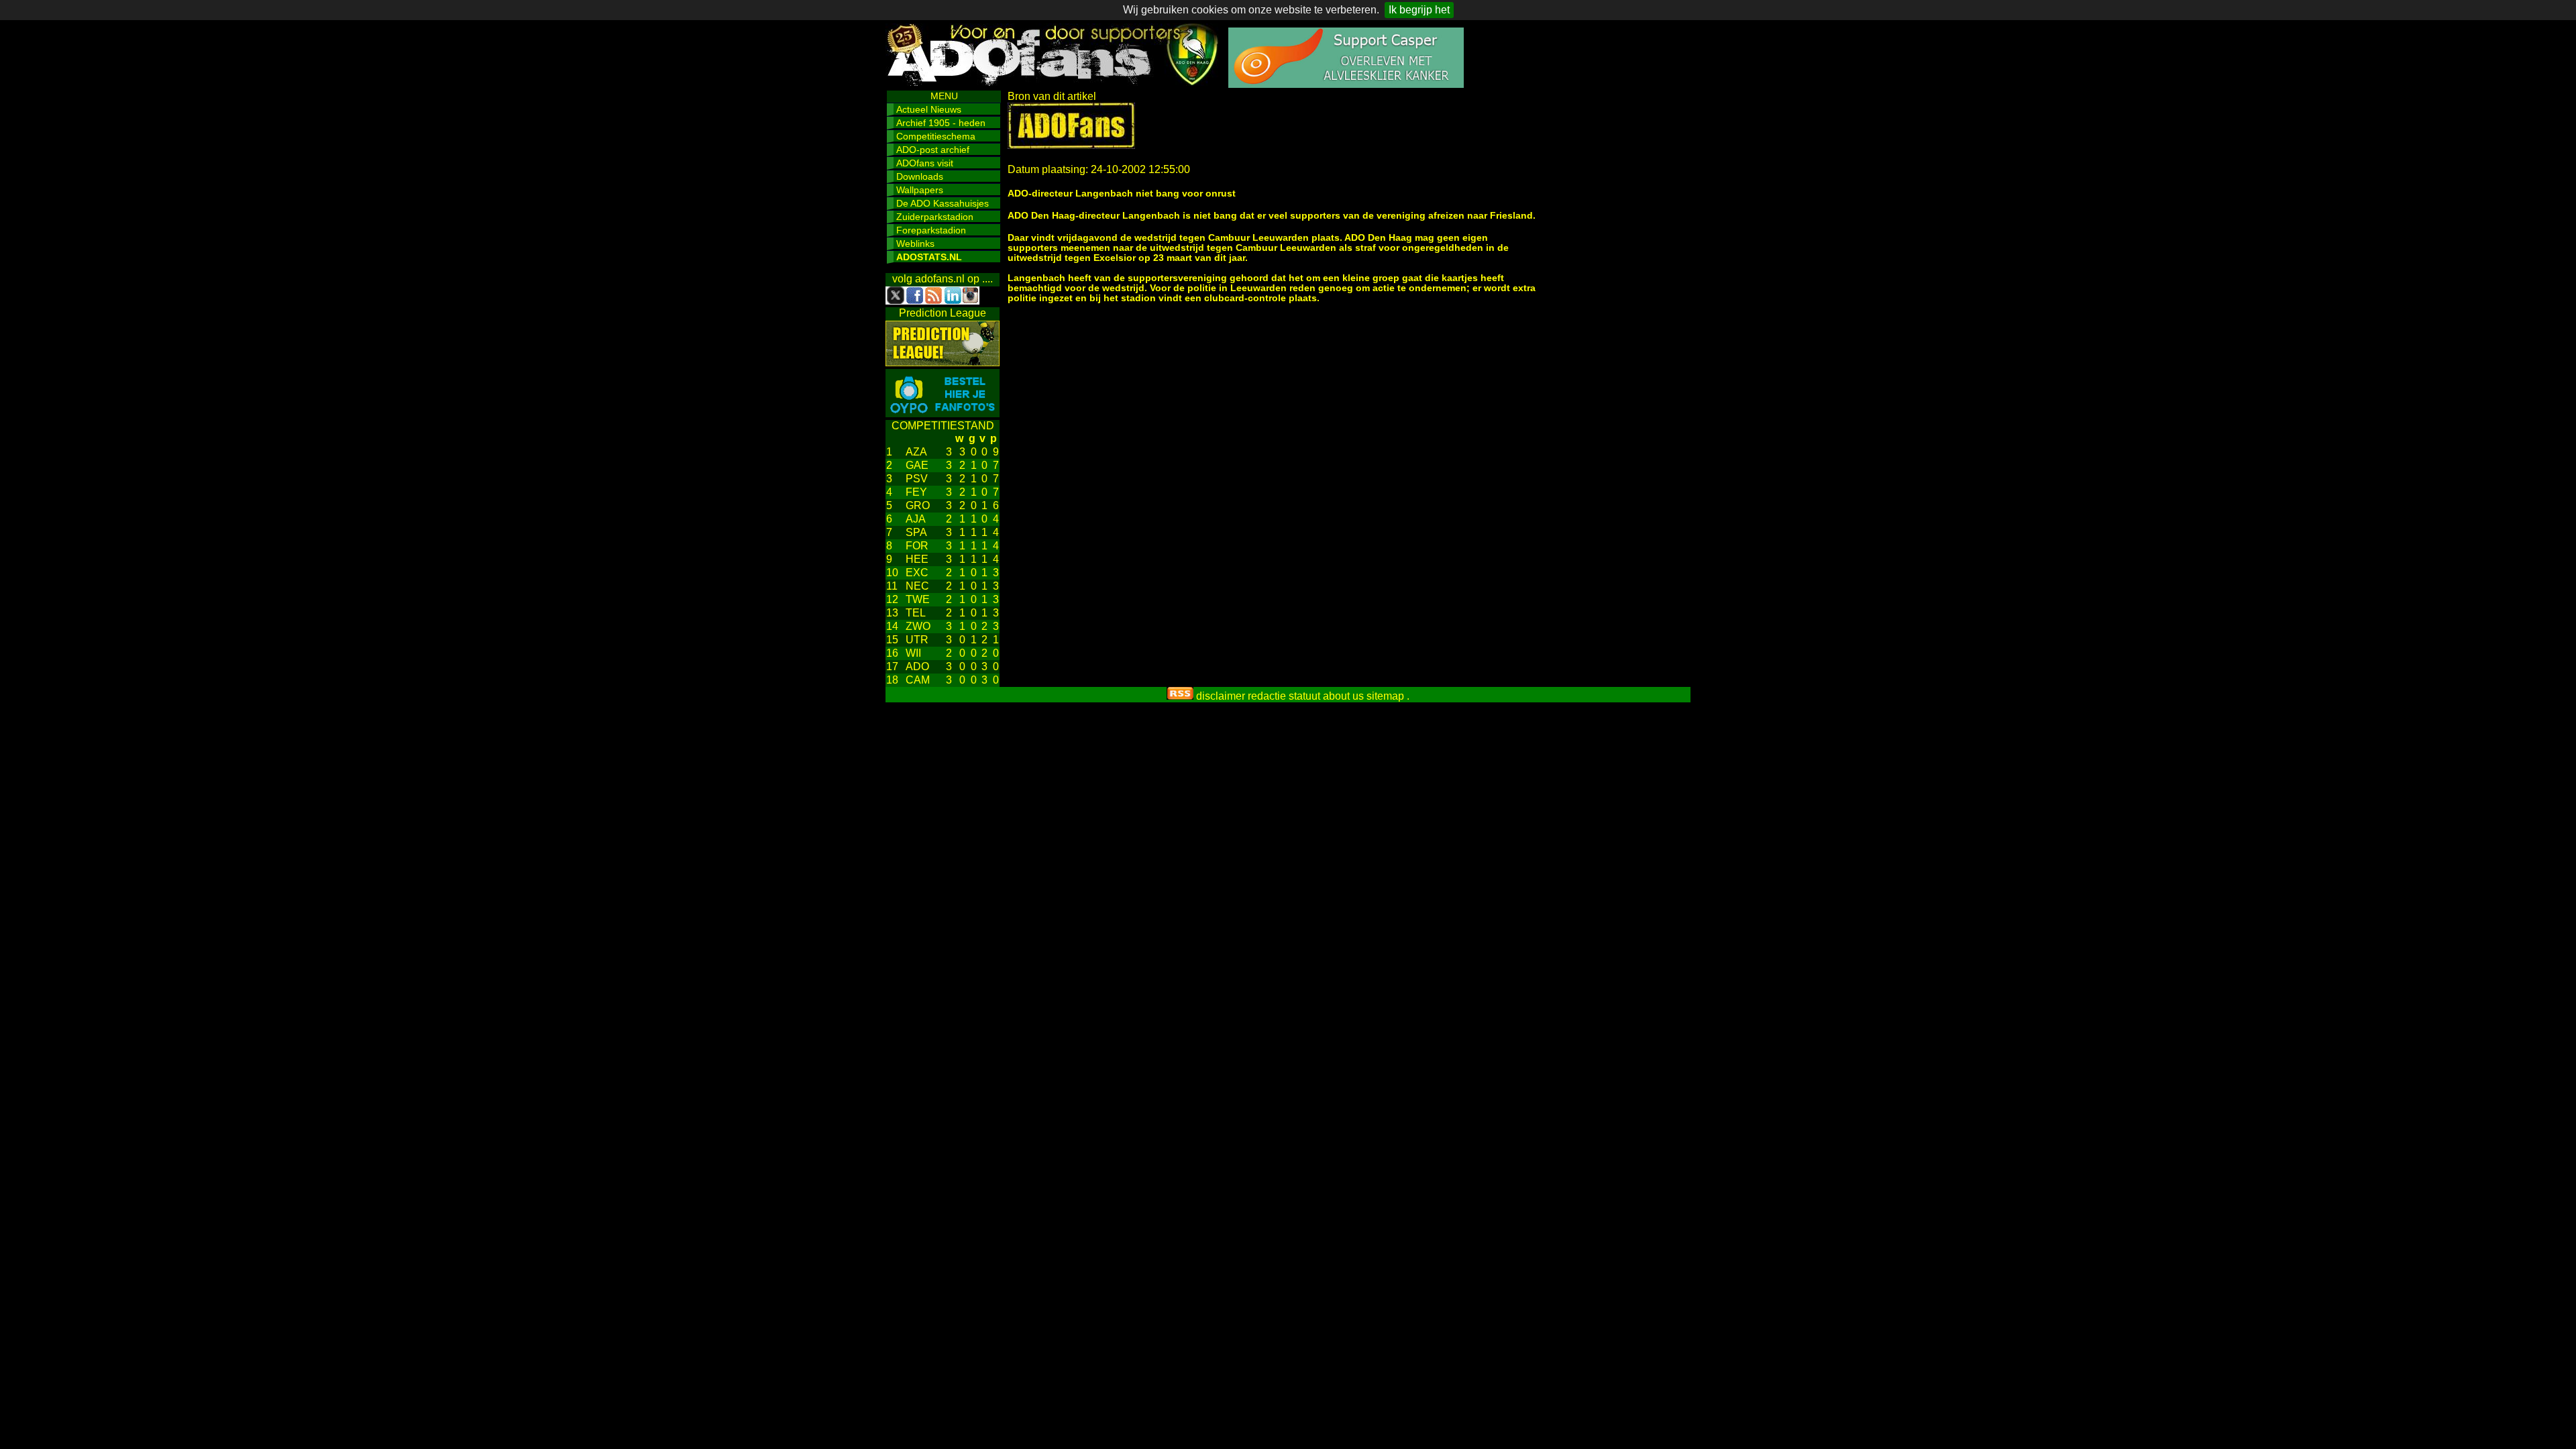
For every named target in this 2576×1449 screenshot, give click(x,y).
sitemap (1385, 696)
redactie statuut (1284, 696)
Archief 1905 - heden (941, 123)
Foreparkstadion (931, 230)
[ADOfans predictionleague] (943, 363)
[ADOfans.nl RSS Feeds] (1180, 696)
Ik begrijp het (1419, 10)
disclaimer (1221, 696)
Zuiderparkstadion (935, 217)
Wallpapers (920, 190)
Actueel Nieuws (929, 109)
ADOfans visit (925, 163)
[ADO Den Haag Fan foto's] (943, 414)
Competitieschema (936, 136)
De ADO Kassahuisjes (943, 203)
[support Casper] (1346, 84)
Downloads (920, 176)
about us (1343, 696)
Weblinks (915, 244)
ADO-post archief (933, 150)
